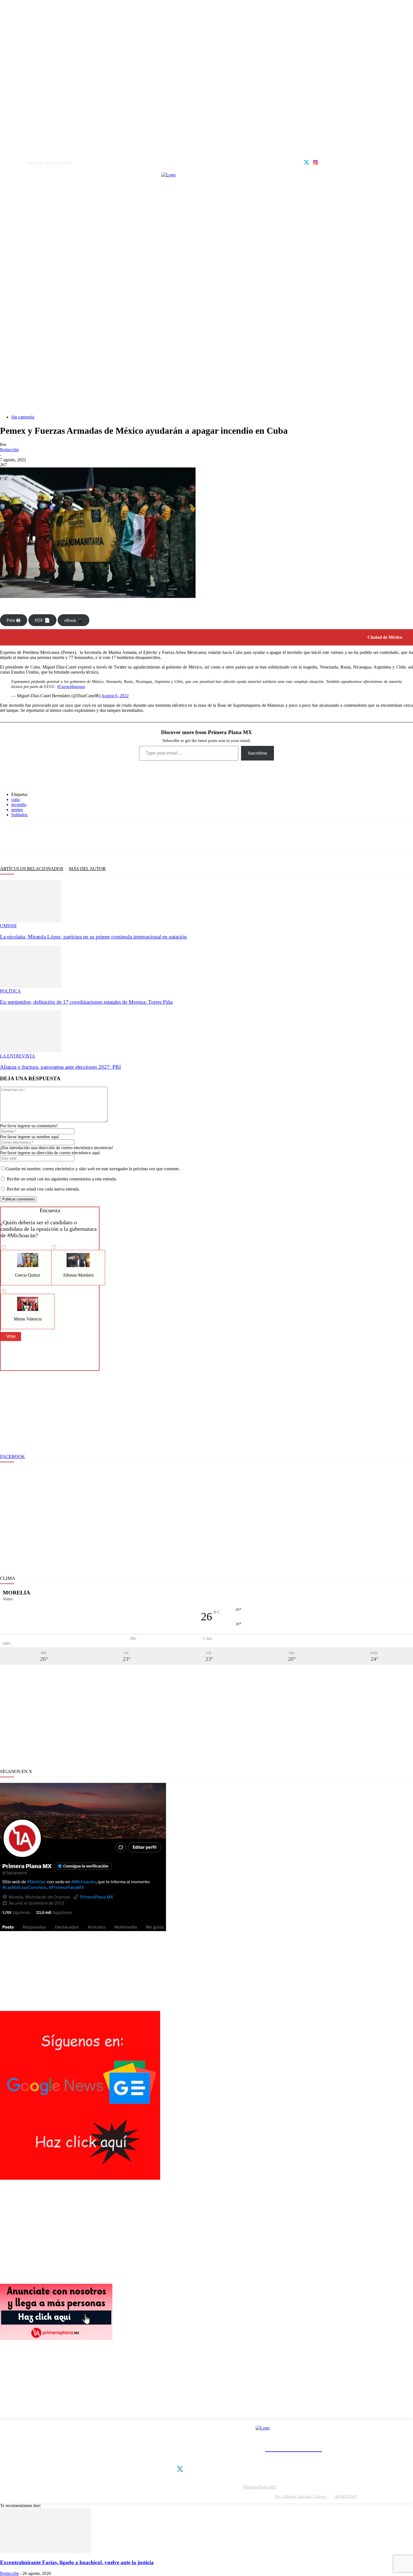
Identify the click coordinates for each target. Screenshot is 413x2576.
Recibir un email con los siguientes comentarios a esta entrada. (62, 1179)
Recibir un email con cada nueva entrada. (43, 1189)
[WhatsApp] (46, 837)
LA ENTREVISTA (18, 1056)
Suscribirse (257, 753)
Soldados (19, 815)
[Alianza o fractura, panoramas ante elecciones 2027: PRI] (31, 1051)
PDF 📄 (42, 620)
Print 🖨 (13, 620)
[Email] (83, 837)
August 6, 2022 (115, 696)
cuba (15, 799)
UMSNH (8, 926)
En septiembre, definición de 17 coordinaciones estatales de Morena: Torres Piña (86, 1002)
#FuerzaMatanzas (71, 687)
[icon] (307, 162)
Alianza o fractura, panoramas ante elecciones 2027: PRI (60, 1067)
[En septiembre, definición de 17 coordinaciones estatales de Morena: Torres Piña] (31, 986)
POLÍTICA (10, 991)
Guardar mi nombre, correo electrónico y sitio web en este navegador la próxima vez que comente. (93, 1169)
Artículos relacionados (32, 869)
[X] (27, 837)
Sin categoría (23, 417)
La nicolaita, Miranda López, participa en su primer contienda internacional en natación (93, 937)
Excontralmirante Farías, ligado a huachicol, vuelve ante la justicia (77, 2562)
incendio (19, 805)
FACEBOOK (12, 1456)
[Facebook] (8, 837)
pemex (17, 810)
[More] (105, 837)
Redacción (9, 450)
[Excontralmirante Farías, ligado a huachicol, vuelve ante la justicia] (46, 2552)
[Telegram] (64, 837)
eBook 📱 (74, 620)
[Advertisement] (206, 354)
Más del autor (87, 869)
